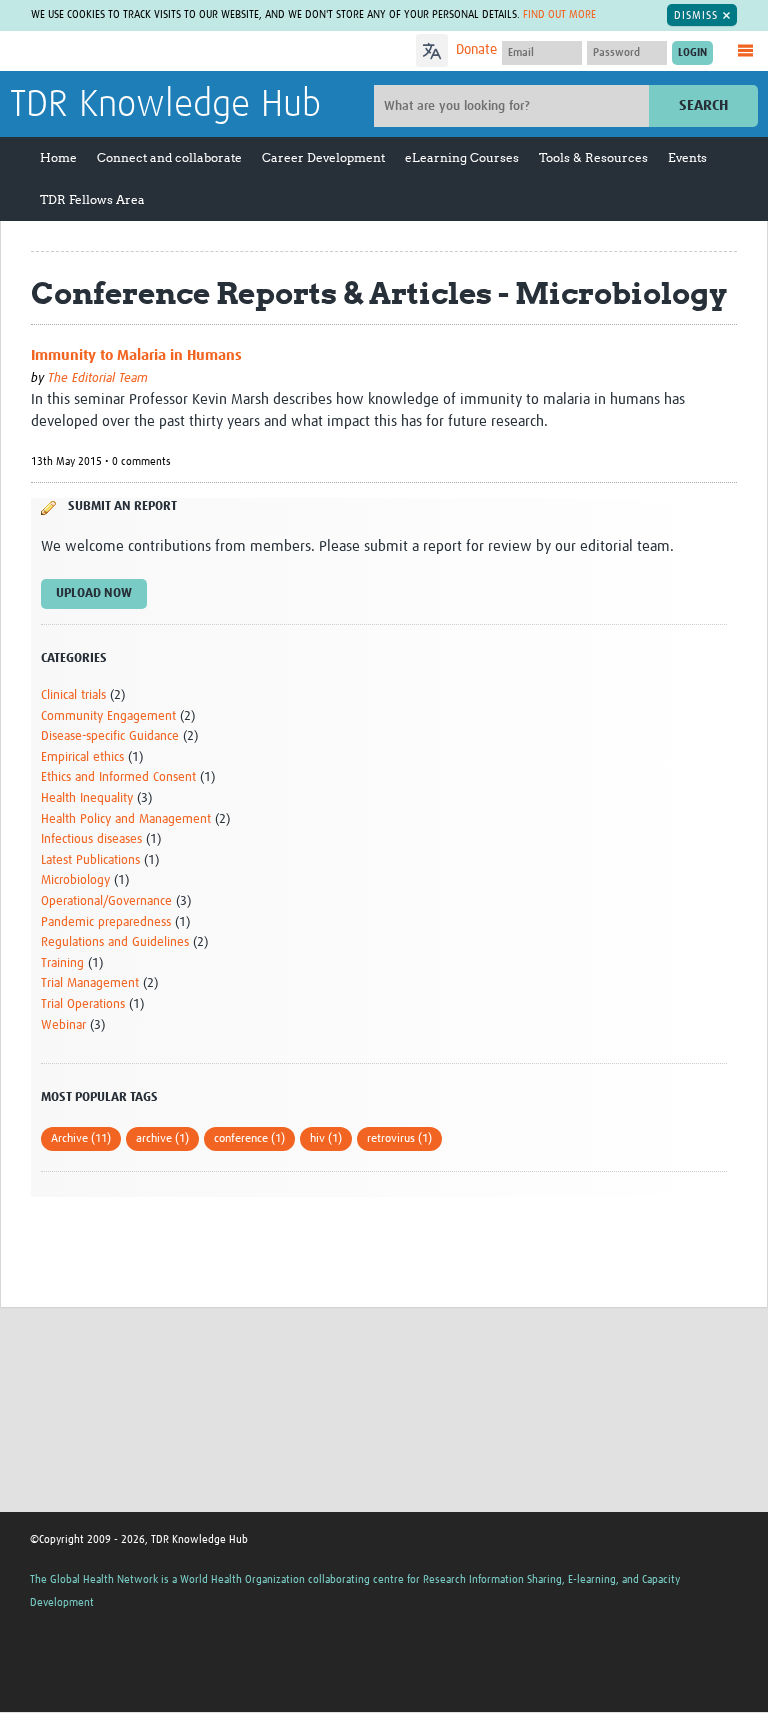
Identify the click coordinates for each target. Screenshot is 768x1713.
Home (58, 157)
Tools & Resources (593, 157)
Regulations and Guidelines (115, 942)
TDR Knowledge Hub (165, 105)
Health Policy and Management (126, 819)
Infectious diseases (91, 839)
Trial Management (90, 983)
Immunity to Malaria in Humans (136, 355)
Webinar (63, 1025)
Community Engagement (108, 716)
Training (62, 963)
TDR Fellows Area (92, 199)
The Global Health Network (159, 52)
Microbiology (75, 880)
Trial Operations (83, 1004)
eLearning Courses (462, 157)
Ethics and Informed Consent (118, 777)
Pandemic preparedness (106, 922)
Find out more (559, 14)
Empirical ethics (82, 757)
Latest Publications (90, 860)
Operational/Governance (106, 901)
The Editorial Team (98, 378)
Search (703, 105)
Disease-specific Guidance (110, 736)
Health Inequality (87, 798)
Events (687, 157)
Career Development (323, 157)
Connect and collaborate (169, 157)
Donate (476, 50)
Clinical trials (73, 695)
